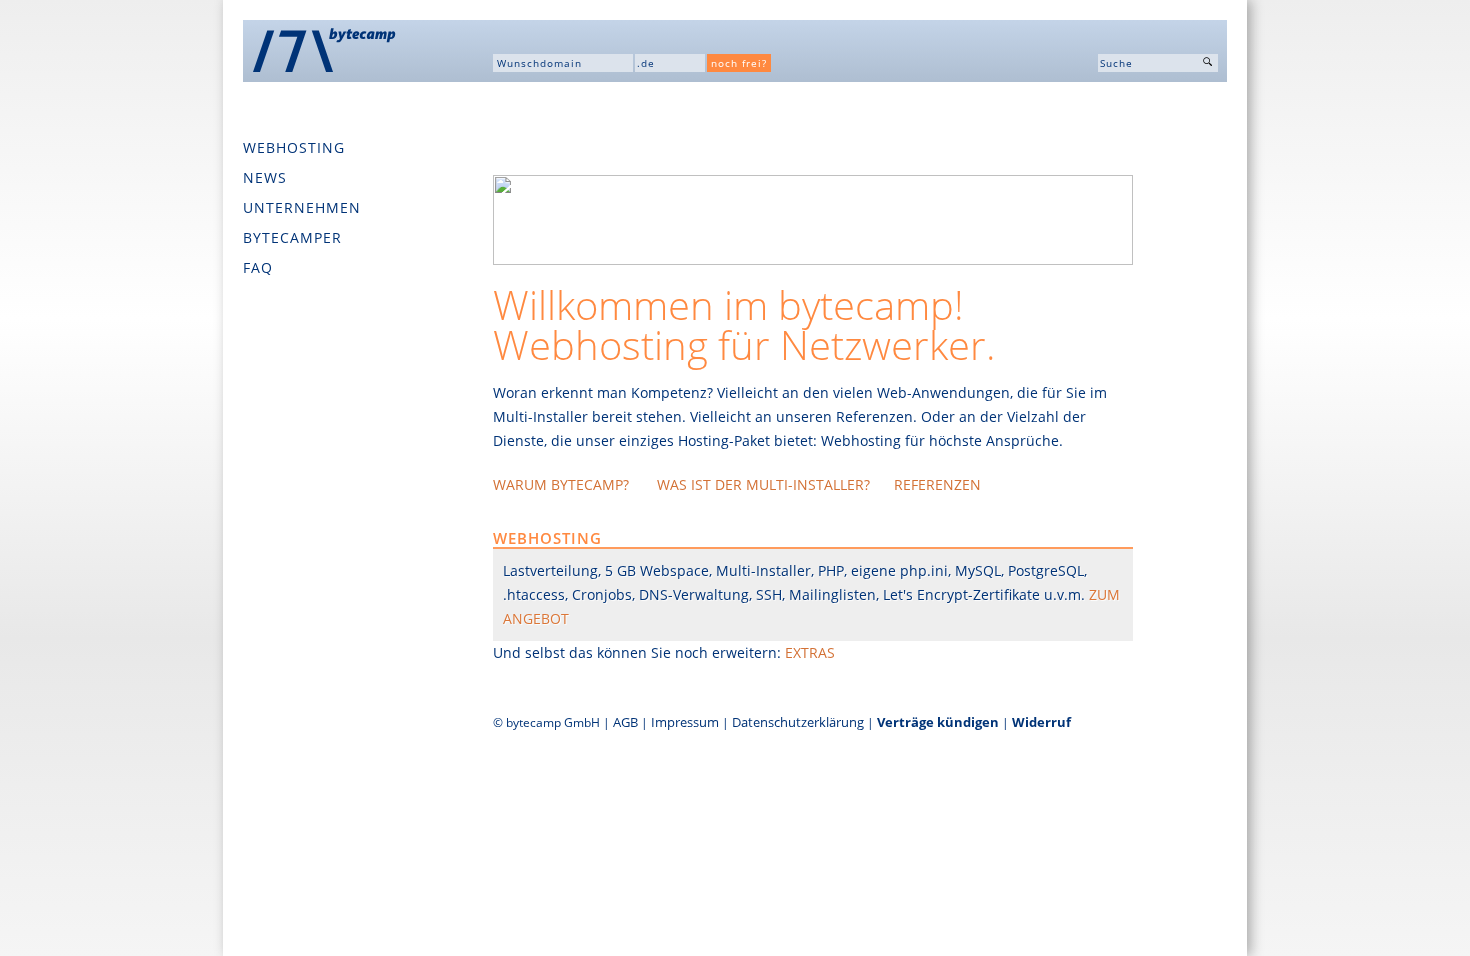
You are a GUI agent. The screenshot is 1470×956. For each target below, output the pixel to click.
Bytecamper (292, 237)
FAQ (258, 267)
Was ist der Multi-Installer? (763, 484)
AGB (625, 722)
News (265, 177)
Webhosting (294, 147)
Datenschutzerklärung (798, 722)
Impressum (685, 722)
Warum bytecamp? (563, 484)
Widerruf (1041, 722)
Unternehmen (302, 207)
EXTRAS (810, 652)
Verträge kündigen (938, 722)
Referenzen (937, 484)
